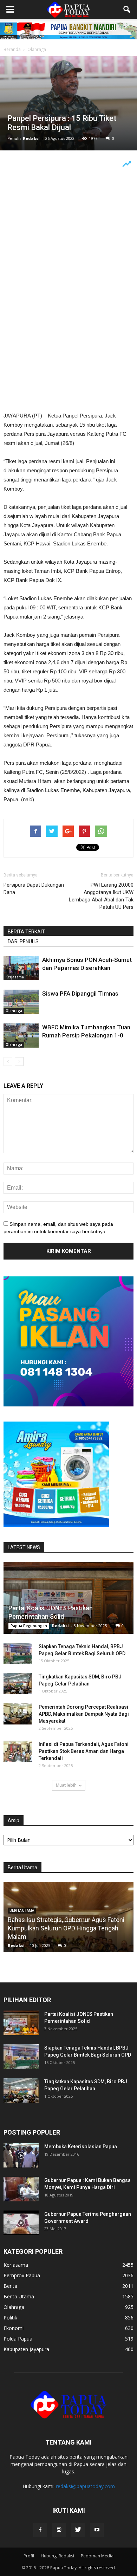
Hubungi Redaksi (57, 2556)
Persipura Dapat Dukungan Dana (34, 889)
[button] (127, 9)
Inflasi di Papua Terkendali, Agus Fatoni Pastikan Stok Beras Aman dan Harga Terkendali (84, 1751)
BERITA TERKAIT (26, 932)
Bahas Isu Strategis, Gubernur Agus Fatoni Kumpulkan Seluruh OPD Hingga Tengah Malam (66, 1928)
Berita (10, 2286)
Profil (29, 2556)
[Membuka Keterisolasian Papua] (21, 2155)
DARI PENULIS (23, 941)
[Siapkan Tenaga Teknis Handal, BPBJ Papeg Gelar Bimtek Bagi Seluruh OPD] (18, 1653)
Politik (10, 2318)
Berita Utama (19, 2296)
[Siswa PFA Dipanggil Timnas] (21, 1002)
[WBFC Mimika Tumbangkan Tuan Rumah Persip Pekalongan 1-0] (21, 1035)
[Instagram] (59, 2530)
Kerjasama (15, 977)
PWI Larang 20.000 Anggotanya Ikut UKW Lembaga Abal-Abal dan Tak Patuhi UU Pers (101, 896)
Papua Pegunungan (29, 1626)
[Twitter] (78, 2530)
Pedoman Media (97, 2556)
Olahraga (14, 1011)
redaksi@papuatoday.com (85, 2486)
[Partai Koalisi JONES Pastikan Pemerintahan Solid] (68, 1598)
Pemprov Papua (22, 2275)
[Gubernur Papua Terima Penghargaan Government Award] (21, 2223)
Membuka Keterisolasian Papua (81, 2147)
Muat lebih (66, 1785)
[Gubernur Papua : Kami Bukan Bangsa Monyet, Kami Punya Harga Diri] (21, 2189)
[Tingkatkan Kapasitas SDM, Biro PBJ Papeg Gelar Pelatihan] (18, 1684)
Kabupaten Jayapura (26, 2349)
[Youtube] (97, 2530)
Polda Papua (18, 2339)
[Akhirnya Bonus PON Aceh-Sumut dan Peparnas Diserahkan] (21, 968)
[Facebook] (40, 2530)
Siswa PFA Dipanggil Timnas (80, 993)
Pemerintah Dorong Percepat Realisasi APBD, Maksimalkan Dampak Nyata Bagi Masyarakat (84, 1714)
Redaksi (31, 138)
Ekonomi (14, 2328)
